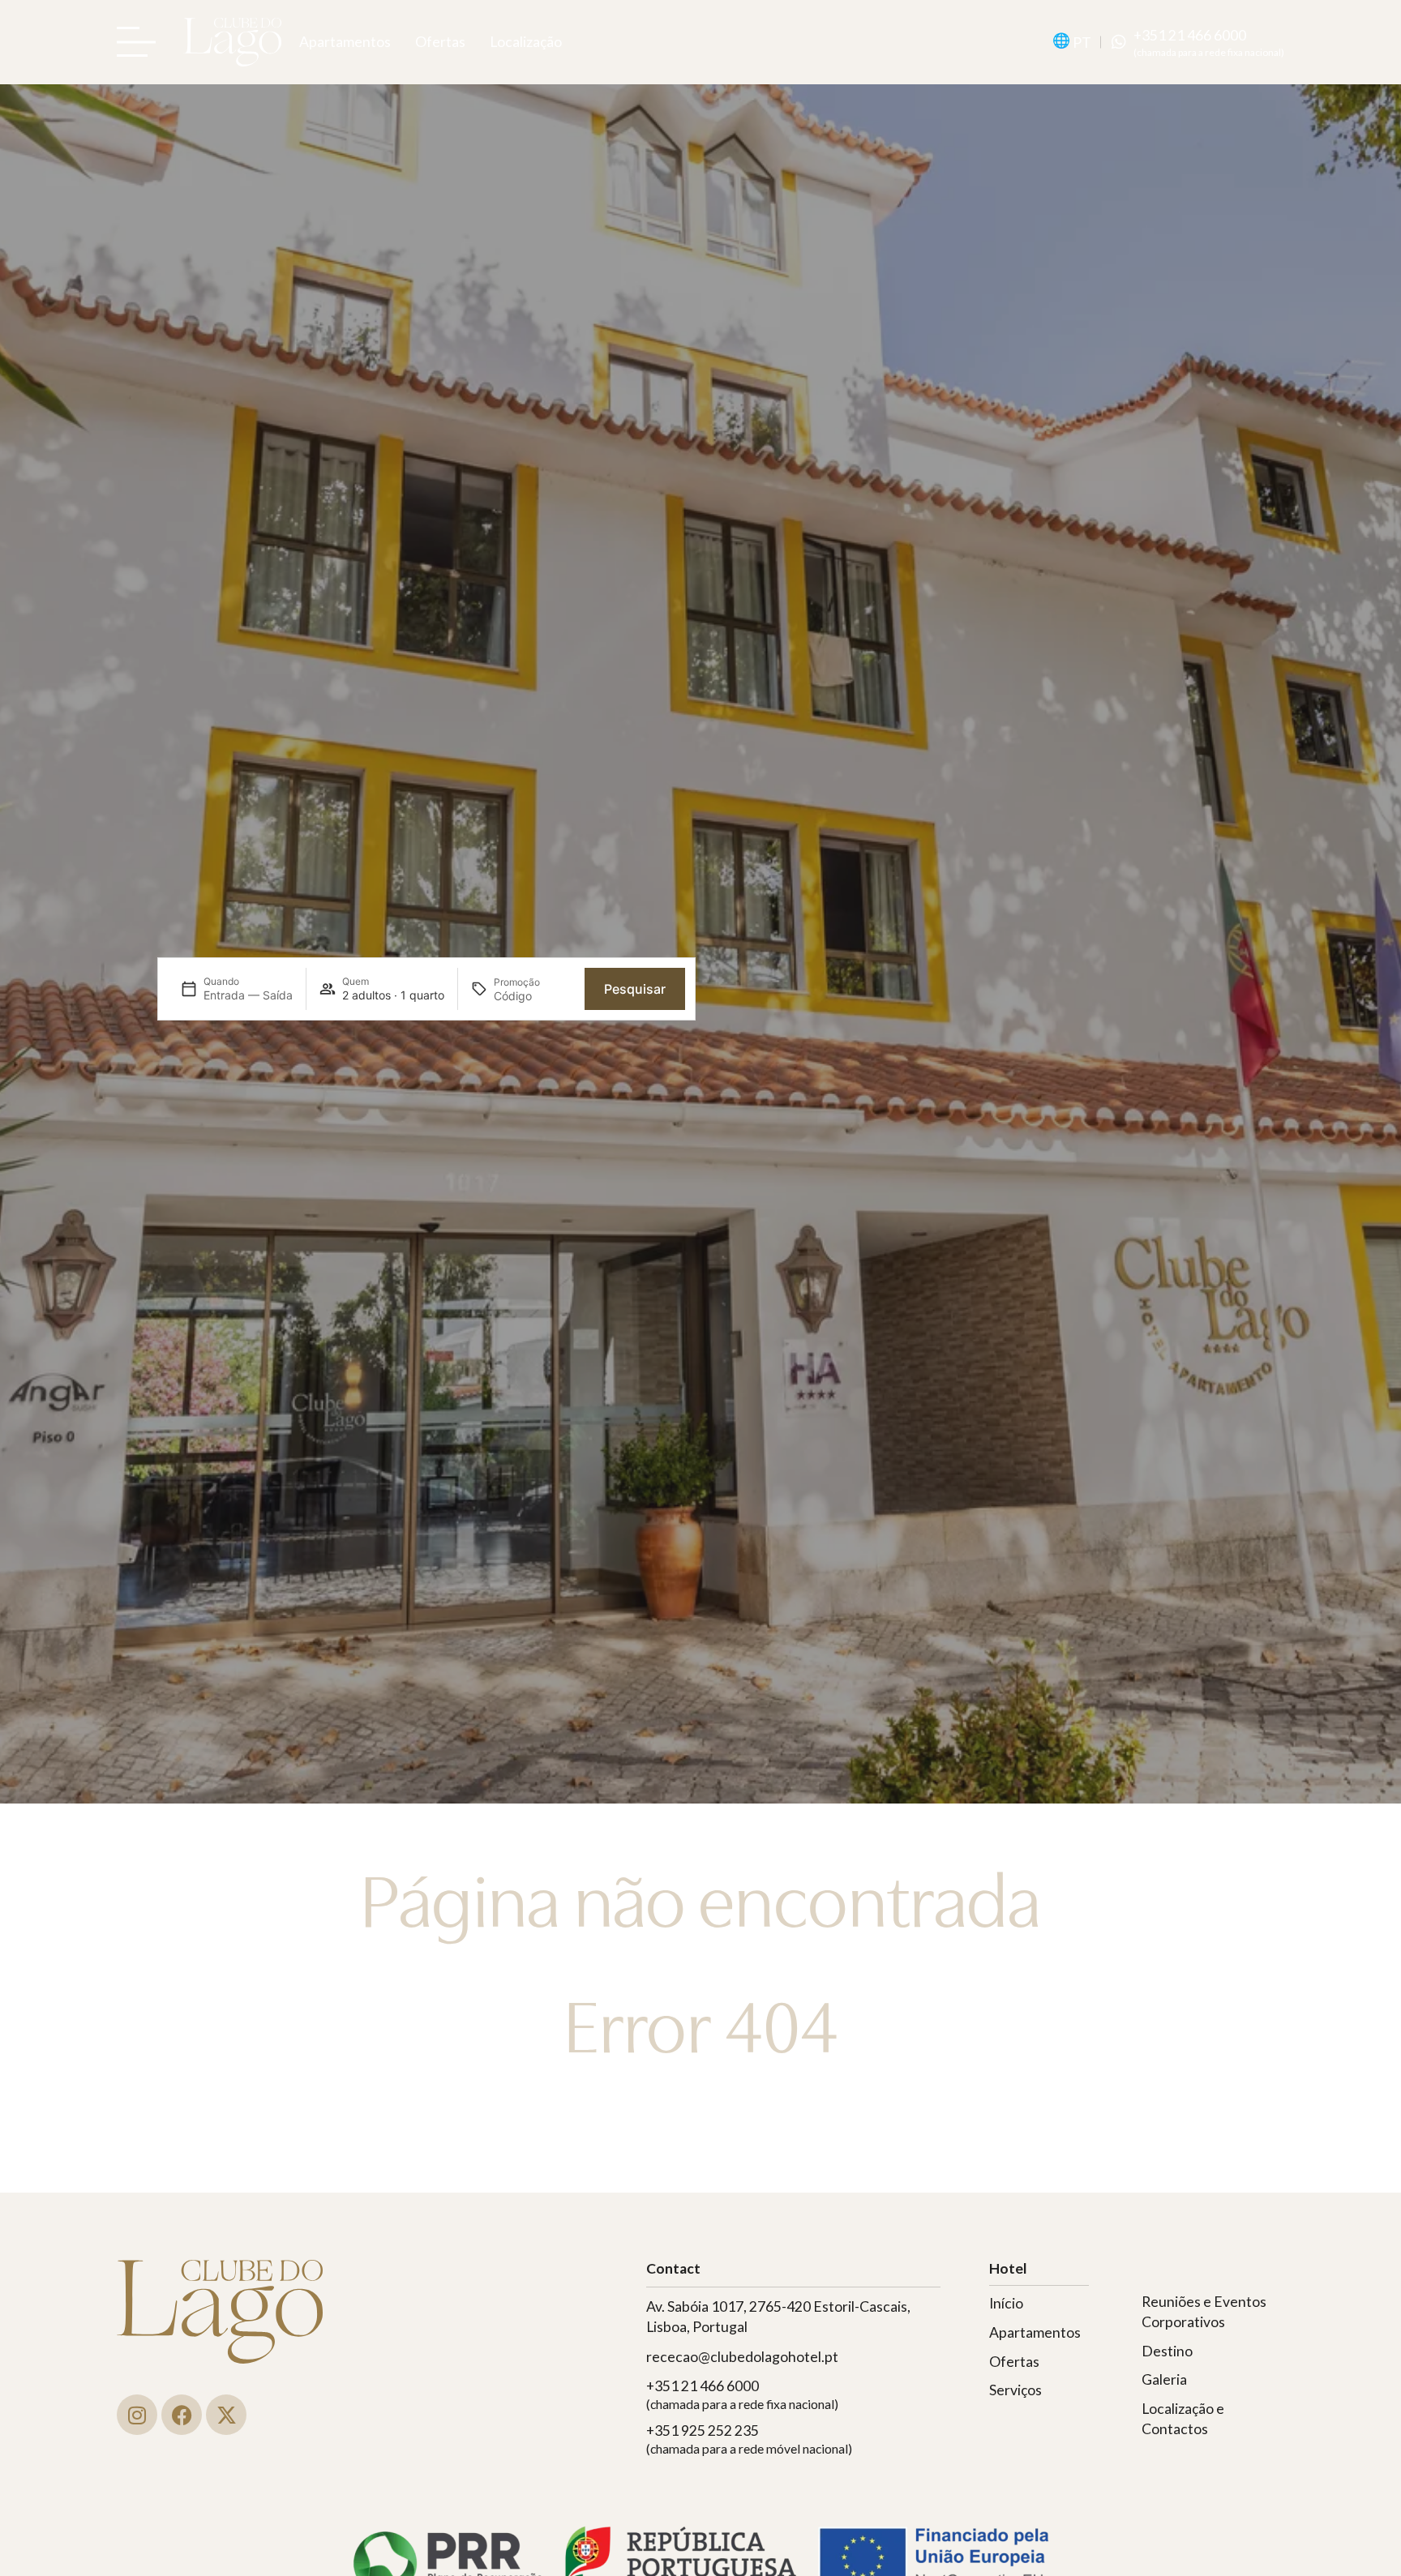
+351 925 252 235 (703, 2431)
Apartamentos (345, 42)
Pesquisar (635, 989)
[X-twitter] (226, 2415)
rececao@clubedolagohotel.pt (742, 2357)
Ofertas (440, 42)
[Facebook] (182, 2415)
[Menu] (141, 42)
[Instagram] (137, 2415)
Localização (526, 42)
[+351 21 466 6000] (1119, 42)
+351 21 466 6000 (1190, 35)
